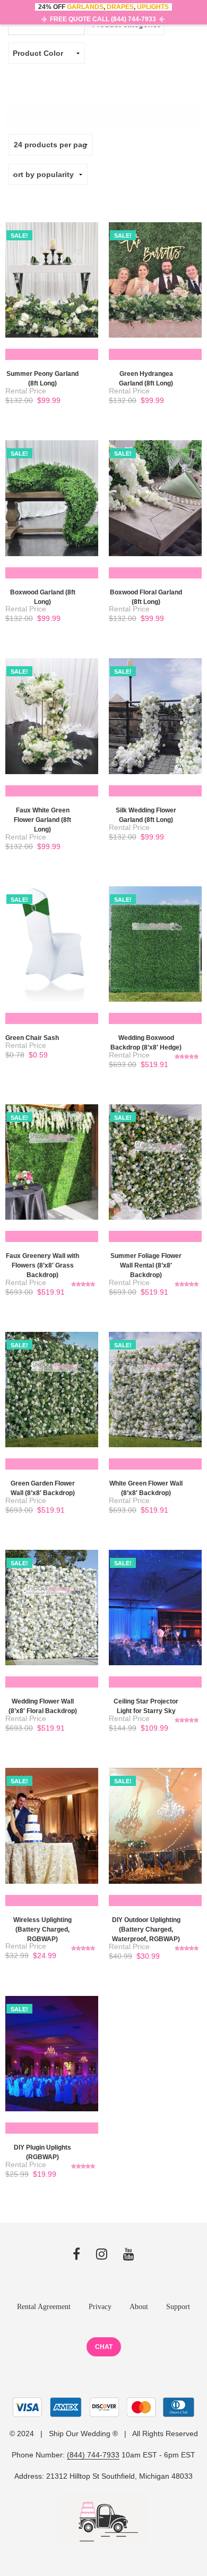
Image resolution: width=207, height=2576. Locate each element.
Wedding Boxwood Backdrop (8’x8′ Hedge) (146, 1043)
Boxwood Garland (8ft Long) (43, 597)
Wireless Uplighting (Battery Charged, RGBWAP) (42, 1929)
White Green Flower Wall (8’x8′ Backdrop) (146, 1488)
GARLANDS (85, 7)
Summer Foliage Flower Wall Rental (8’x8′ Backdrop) (146, 1265)
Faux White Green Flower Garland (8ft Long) (42, 820)
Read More (26, 354)
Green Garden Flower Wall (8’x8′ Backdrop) (43, 1488)
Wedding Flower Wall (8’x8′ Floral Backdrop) (43, 1706)
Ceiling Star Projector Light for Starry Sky (146, 1706)
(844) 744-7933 (93, 2455)
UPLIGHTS (153, 7)
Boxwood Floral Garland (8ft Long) (146, 597)
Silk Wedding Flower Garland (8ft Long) (146, 815)
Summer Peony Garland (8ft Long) (42, 379)
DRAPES (120, 7)
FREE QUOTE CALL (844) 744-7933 (103, 19)
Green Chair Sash (32, 1038)
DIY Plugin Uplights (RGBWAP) (42, 2152)
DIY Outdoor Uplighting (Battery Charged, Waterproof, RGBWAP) (146, 1929)
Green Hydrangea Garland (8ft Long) (146, 379)
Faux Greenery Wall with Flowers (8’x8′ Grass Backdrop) (42, 1265)
